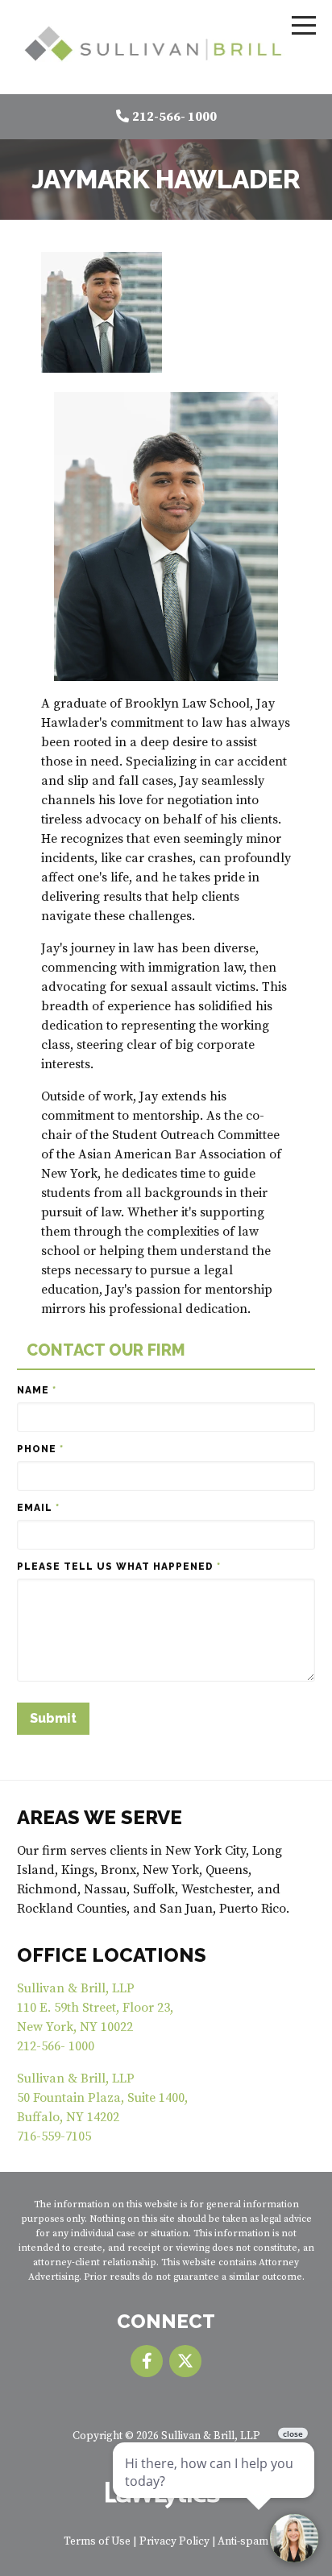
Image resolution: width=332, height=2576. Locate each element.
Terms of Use (97, 2542)
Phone (40, 1449)
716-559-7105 (54, 2136)
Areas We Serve (100, 1817)
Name (37, 1390)
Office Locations (112, 1955)
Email (38, 1508)
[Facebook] (147, 2361)
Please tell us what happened (119, 1567)
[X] (185, 2361)
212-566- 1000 (174, 117)
